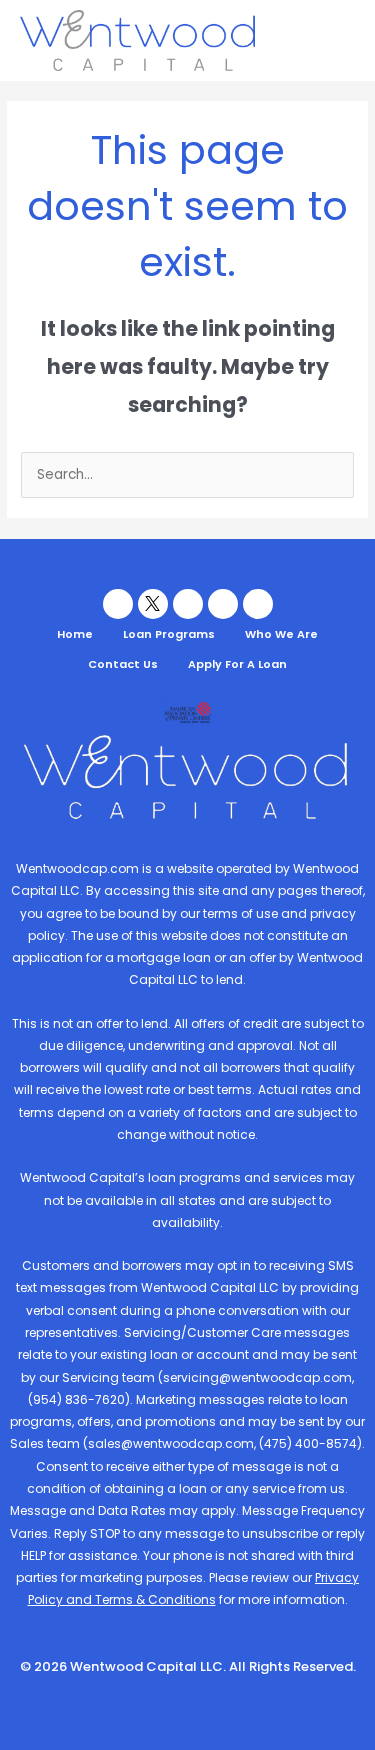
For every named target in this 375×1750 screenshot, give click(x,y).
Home (75, 634)
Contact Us (123, 664)
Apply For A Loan (237, 664)
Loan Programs (169, 634)
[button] (339, 40)
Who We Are (281, 634)
